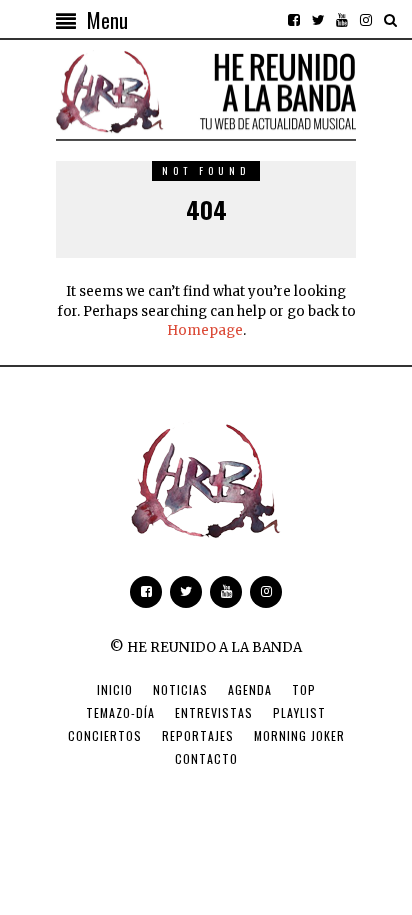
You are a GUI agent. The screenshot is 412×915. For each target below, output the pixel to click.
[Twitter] (318, 20)
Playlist (299, 712)
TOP (304, 689)
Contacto (206, 758)
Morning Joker (299, 735)
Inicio (115, 689)
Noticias (180, 689)
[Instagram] (366, 20)
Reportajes (198, 735)
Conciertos (105, 735)
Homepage (205, 330)
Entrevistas (214, 712)
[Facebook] (294, 20)
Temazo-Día (120, 712)
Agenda (250, 689)
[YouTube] (342, 20)
